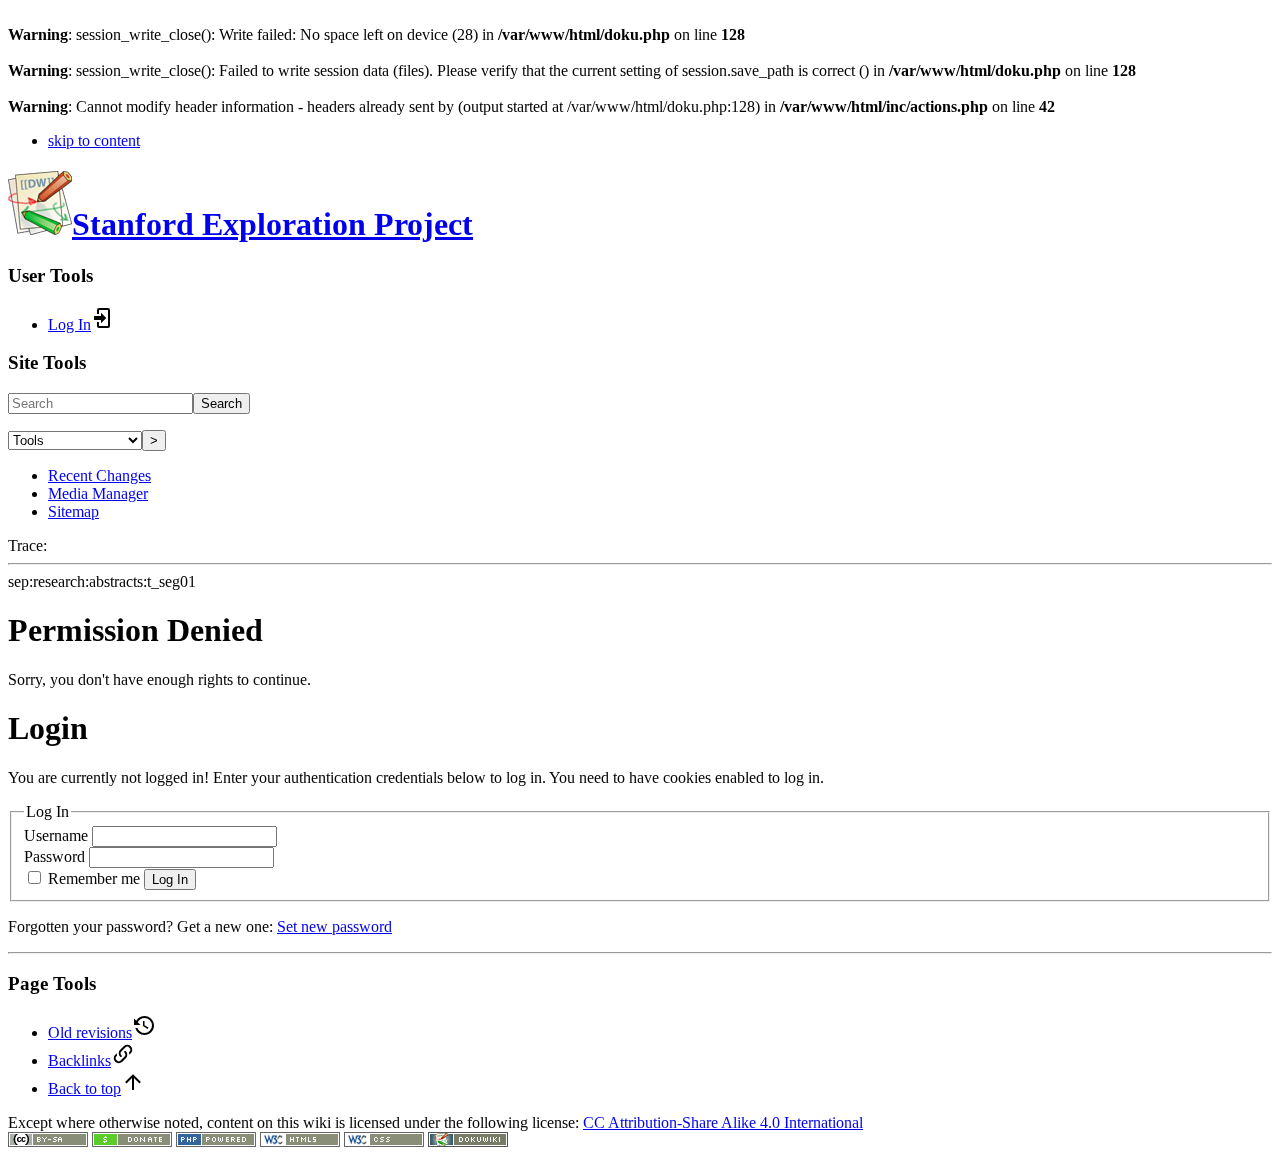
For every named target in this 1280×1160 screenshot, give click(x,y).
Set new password (334, 926)
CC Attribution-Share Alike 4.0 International (723, 1122)
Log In (170, 879)
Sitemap (73, 511)
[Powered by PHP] (216, 1141)
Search (221, 403)
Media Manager (98, 493)
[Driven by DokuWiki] (468, 1141)
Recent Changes (99, 475)
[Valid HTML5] (300, 1141)
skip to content (94, 140)
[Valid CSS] (384, 1141)
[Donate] (132, 1141)
